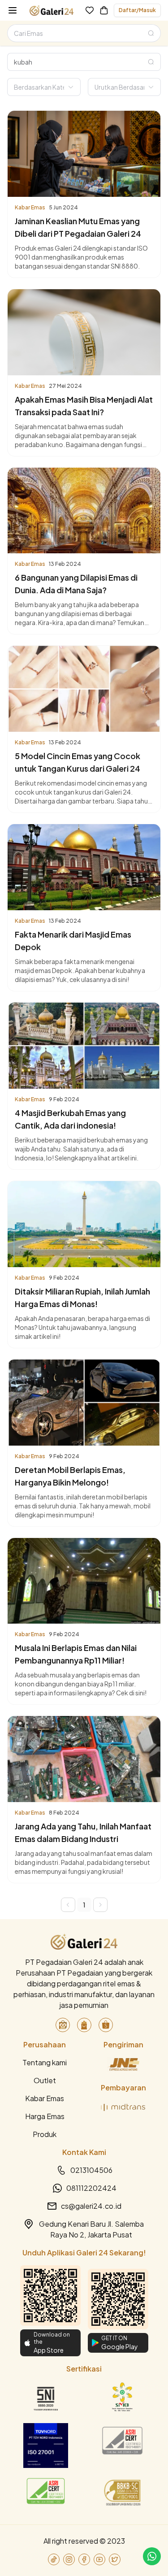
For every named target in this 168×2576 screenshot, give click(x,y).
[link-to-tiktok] (54, 2559)
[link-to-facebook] (84, 2559)
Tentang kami (45, 2062)
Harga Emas (45, 2116)
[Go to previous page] (68, 1905)
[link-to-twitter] (115, 2559)
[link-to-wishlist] (90, 10)
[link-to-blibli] (84, 2025)
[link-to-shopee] (106, 2025)
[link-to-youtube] (99, 2559)
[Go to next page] (100, 1905)
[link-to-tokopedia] (63, 2025)
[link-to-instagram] (69, 2559)
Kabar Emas (45, 2098)
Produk (45, 2134)
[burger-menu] (13, 10)
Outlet (45, 2080)
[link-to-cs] (152, 2556)
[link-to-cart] (104, 10)
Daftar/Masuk (137, 10)
